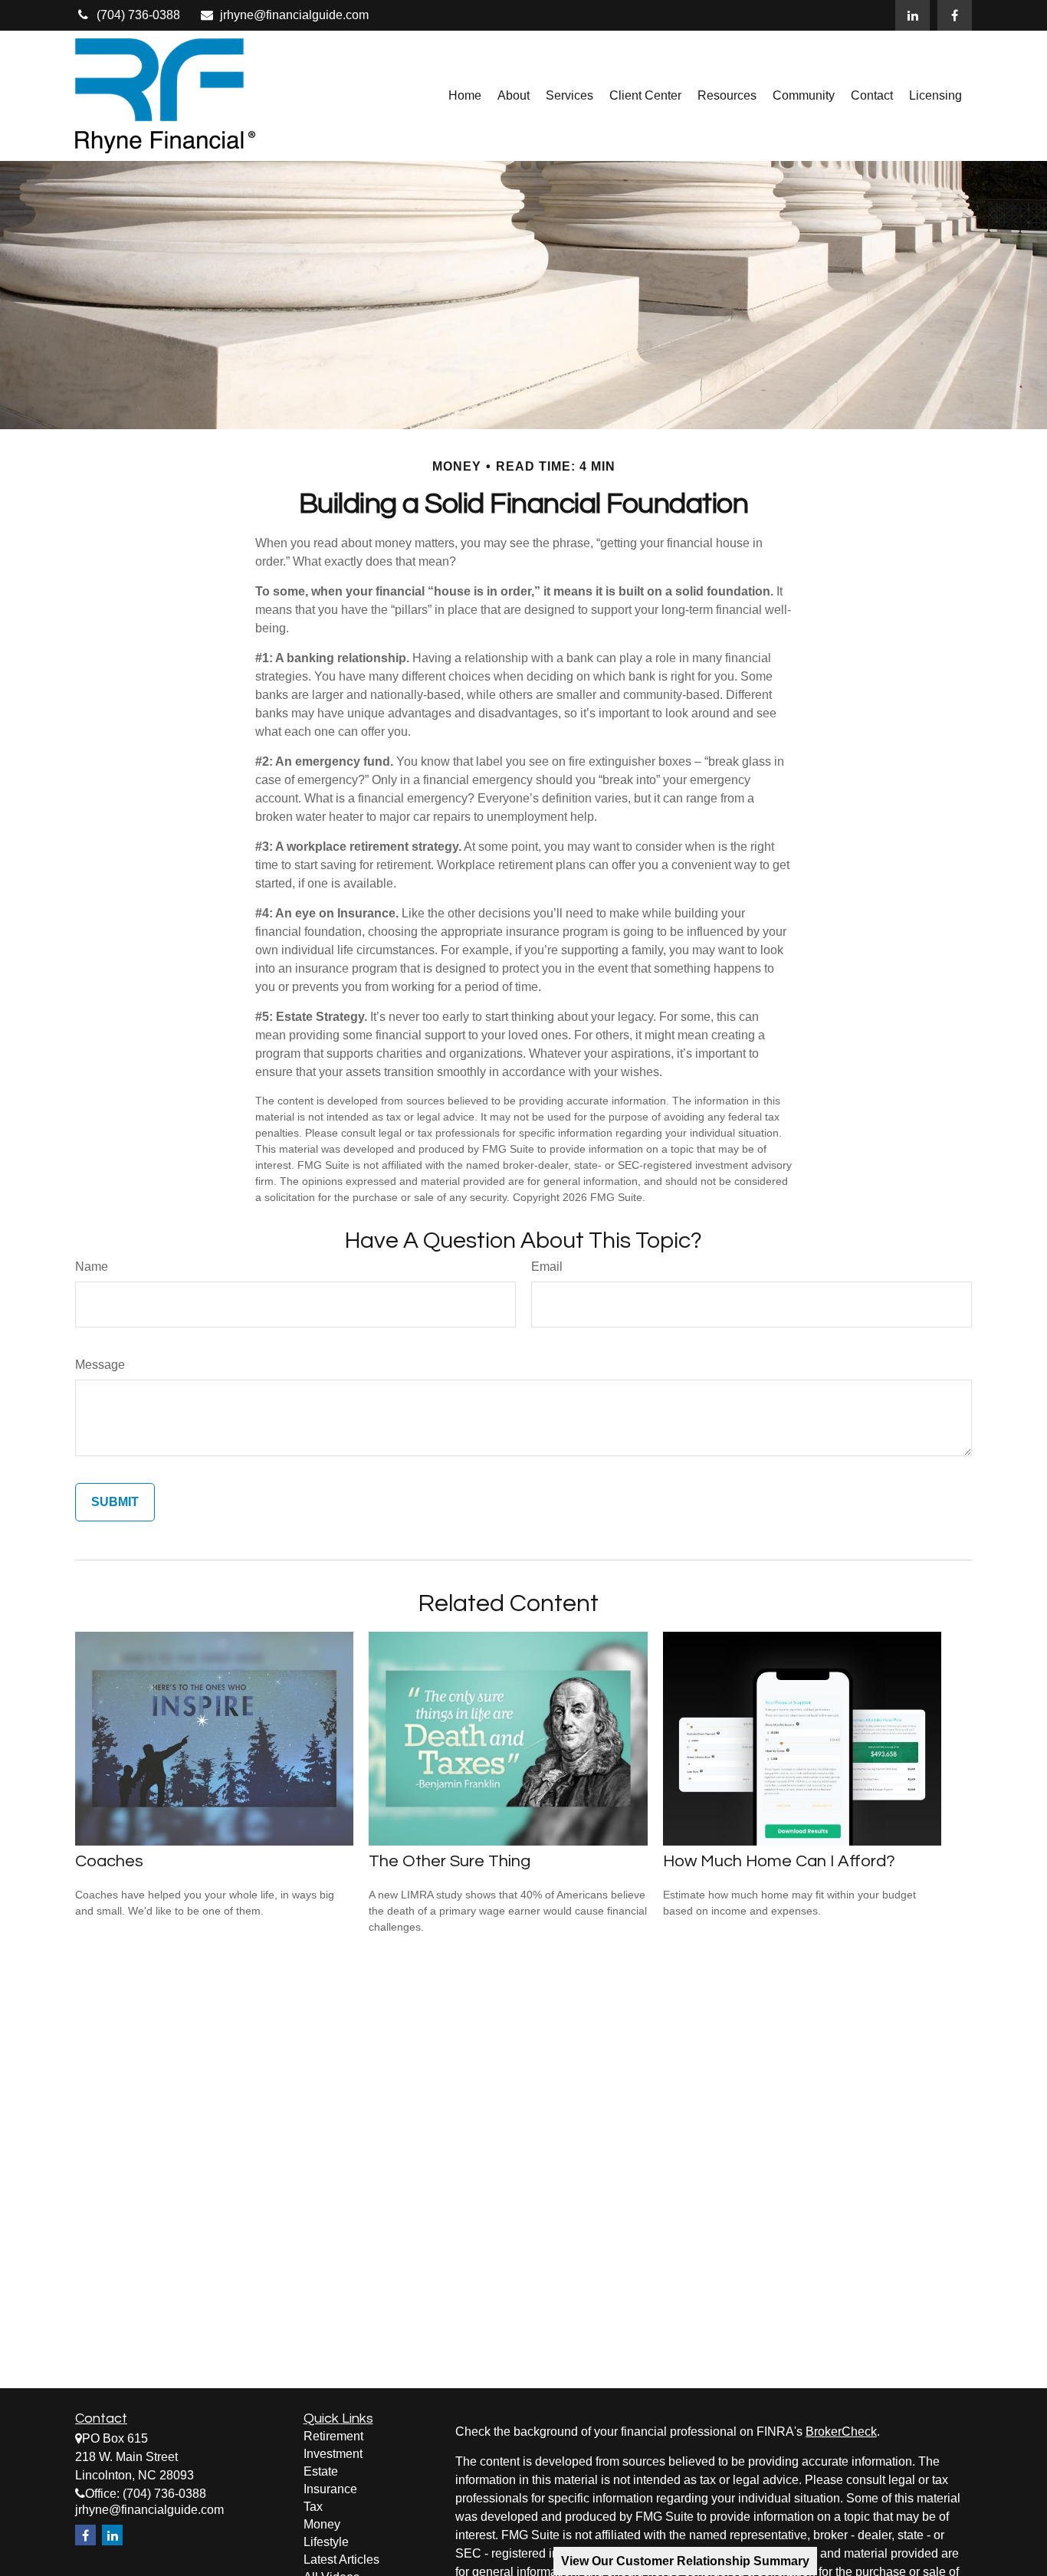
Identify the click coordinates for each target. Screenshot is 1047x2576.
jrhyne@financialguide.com (294, 15)
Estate (321, 2471)
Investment (333, 2454)
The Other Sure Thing (450, 1861)
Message (100, 1365)
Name (92, 1267)
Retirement (333, 2436)
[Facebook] (955, 15)
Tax (313, 2507)
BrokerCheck (841, 2432)
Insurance (330, 2489)
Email (547, 1267)
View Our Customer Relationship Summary (685, 2561)
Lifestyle (326, 2542)
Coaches (109, 1861)
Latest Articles (341, 2560)
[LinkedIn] (912, 15)
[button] (465, 96)
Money (322, 2524)
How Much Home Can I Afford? (779, 1861)
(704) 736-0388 (138, 15)
